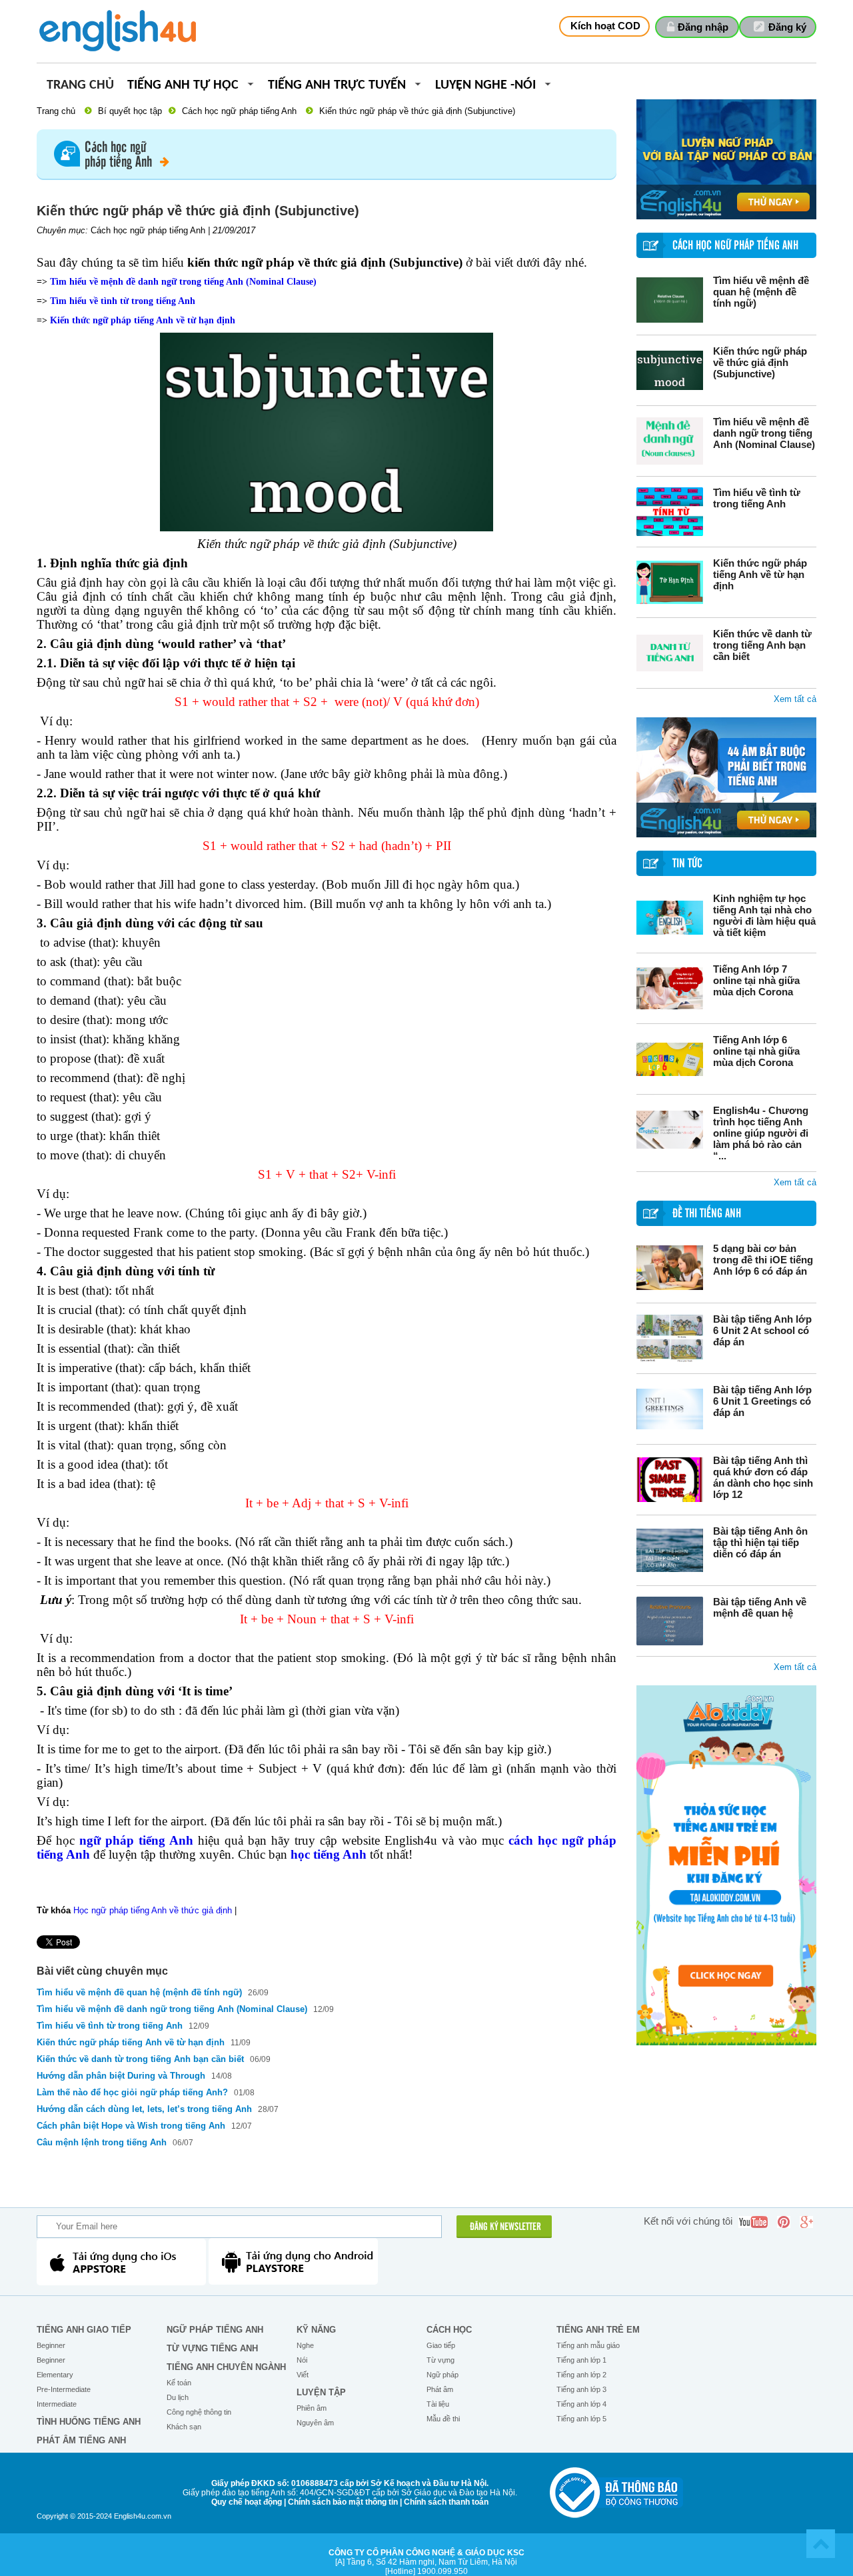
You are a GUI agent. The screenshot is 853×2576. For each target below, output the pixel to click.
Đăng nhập (703, 27)
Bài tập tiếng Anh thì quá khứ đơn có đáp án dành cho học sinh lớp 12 (763, 1477)
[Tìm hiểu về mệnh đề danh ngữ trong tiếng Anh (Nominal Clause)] (670, 441)
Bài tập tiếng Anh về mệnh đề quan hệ (760, 1607)
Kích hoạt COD (605, 26)
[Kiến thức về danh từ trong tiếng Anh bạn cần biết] (670, 653)
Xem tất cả (795, 699)
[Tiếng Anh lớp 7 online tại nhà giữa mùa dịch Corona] (670, 988)
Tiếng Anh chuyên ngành (226, 2367)
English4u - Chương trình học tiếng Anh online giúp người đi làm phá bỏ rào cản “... (761, 1133)
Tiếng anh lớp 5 (581, 2419)
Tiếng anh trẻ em (598, 2330)
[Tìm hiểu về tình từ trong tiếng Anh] (670, 512)
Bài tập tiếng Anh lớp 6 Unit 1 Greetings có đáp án (762, 1401)
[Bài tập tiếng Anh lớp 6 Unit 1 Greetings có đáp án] (670, 1409)
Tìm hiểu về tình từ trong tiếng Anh (757, 498)
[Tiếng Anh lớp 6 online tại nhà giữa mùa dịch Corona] (670, 1059)
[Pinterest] (784, 2222)
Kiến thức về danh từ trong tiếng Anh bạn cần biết (762, 645)
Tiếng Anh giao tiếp (84, 2330)
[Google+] (806, 2222)
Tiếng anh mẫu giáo (588, 2345)
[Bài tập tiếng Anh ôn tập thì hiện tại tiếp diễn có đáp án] (670, 1550)
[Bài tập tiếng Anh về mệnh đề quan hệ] (670, 1621)
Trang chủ (80, 86)
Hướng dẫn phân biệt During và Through (122, 2076)
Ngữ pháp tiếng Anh (215, 2330)
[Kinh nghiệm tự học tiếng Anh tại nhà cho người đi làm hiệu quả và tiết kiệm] (670, 918)
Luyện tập (321, 2392)
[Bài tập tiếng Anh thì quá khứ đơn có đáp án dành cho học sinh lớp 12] (670, 1480)
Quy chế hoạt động (247, 2502)
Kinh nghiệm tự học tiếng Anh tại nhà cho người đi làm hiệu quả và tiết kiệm (764, 915)
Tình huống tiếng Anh (89, 2422)
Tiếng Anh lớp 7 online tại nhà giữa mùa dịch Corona (756, 980)
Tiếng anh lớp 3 (581, 2389)
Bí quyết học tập (130, 111)
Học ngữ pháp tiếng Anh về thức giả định (153, 1910)
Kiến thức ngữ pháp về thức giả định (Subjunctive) (760, 362)
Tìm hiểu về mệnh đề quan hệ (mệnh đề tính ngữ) (761, 292)
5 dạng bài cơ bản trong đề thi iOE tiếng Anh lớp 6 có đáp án (763, 1260)
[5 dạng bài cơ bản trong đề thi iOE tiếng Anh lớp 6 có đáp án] (670, 1268)
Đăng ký (787, 27)
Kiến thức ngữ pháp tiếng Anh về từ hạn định (760, 574)
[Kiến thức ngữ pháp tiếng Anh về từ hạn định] (670, 582)
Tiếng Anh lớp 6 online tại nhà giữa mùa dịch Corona (756, 1051)
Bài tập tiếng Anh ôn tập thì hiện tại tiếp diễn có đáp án (760, 1542)
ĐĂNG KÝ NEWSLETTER (505, 2227)
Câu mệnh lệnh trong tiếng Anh (102, 2142)
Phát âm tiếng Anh (81, 2440)
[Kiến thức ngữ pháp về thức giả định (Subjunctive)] (670, 370)
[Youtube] (753, 2222)
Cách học (449, 2330)
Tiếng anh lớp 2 (581, 2375)
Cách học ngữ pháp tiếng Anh (239, 111)
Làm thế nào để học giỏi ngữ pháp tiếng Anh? (132, 2092)
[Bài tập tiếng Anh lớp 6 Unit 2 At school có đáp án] (670, 1338)
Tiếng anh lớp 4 (581, 2404)
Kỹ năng (316, 2330)
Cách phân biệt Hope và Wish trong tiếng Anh (131, 2126)
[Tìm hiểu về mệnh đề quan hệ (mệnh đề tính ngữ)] (670, 300)
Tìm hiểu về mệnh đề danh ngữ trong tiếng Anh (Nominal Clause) (764, 433)
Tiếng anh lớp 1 (581, 2360)
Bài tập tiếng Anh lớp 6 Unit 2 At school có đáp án (762, 1330)
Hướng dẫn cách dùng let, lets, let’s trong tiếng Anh (144, 2109)
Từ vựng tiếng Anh (212, 2348)
